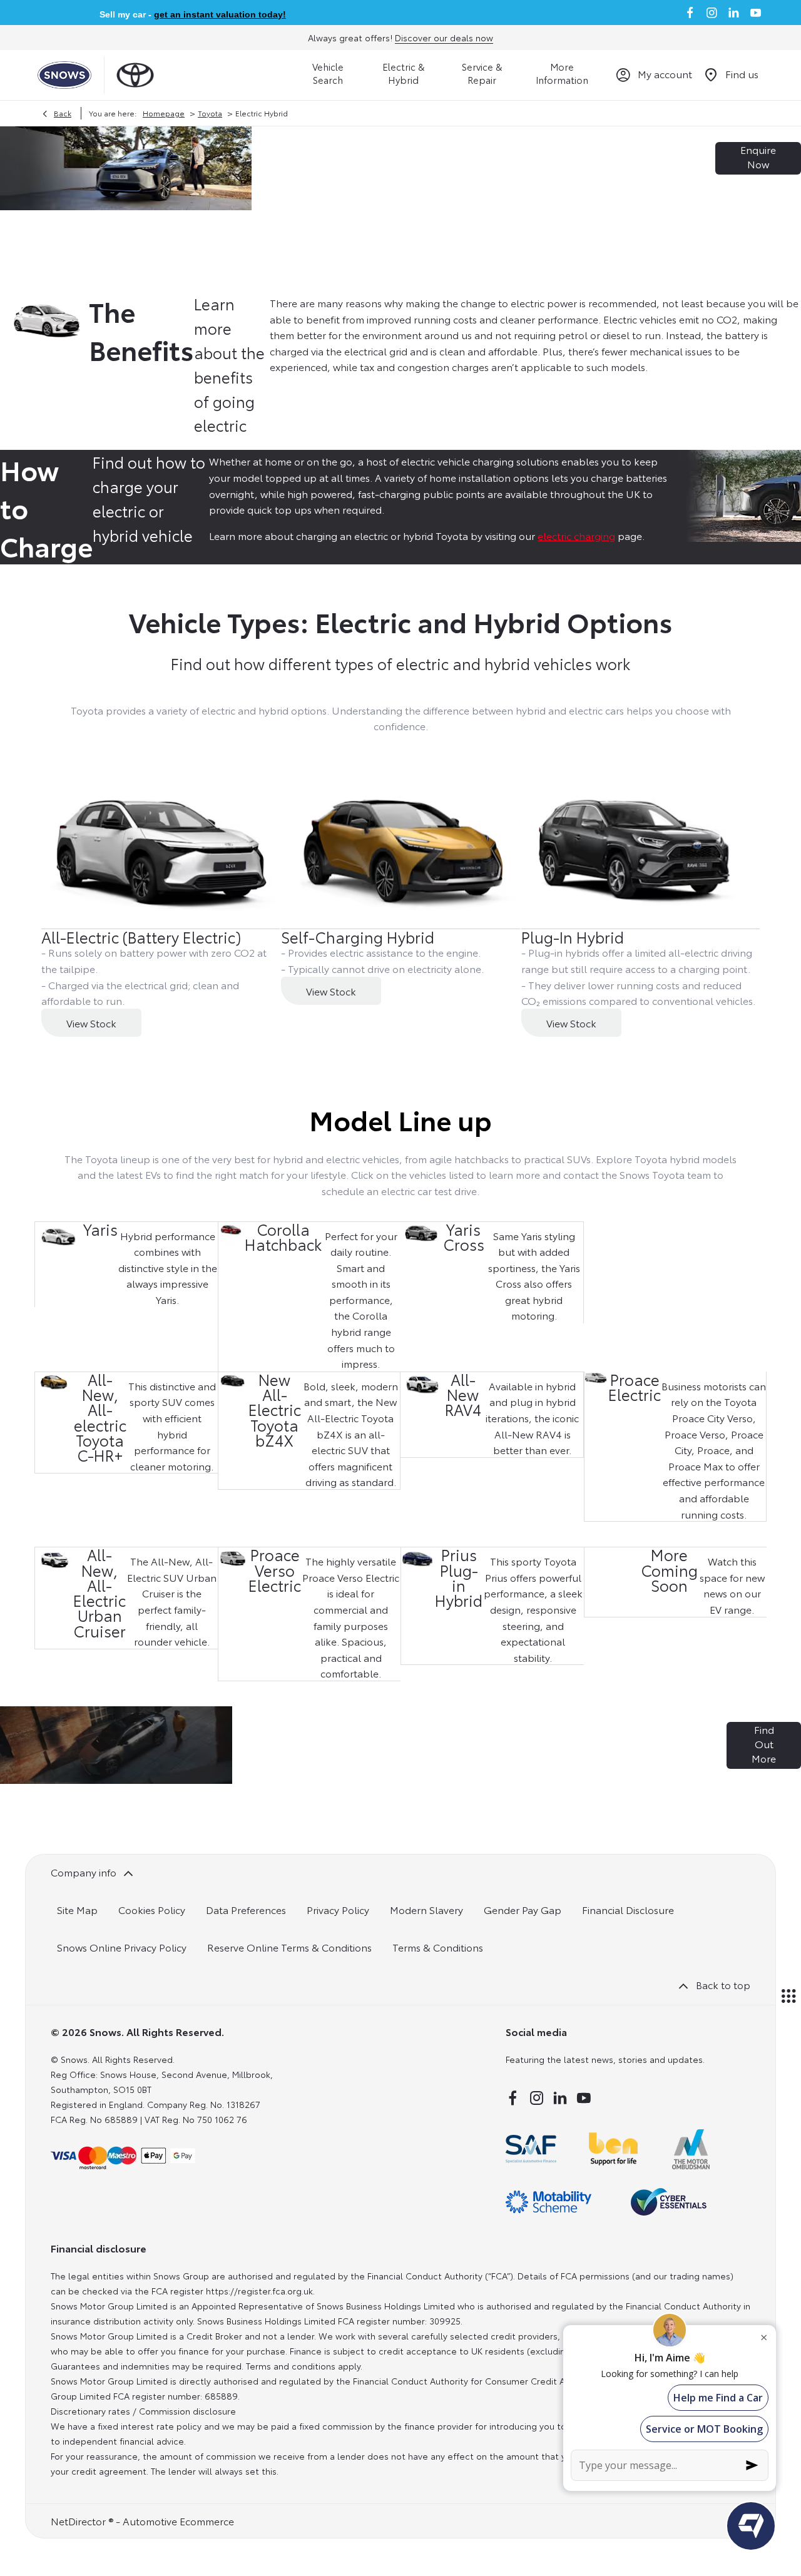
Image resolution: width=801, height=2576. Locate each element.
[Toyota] (135, 75)
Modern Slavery (426, 1909)
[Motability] (548, 2202)
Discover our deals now (444, 38)
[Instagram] (712, 13)
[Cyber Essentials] (669, 2202)
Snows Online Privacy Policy (122, 1947)
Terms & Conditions (438, 1947)
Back (63, 113)
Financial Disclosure (628, 1909)
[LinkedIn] (734, 13)
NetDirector (79, 2521)
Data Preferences (246, 1909)
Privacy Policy (338, 1909)
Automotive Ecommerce (178, 2521)
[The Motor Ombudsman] (691, 2149)
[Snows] (64, 75)
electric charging (576, 535)
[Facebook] (690, 13)
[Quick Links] (788, 1997)
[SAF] (531, 2149)
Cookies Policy (152, 1909)
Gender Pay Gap (523, 1909)
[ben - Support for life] (613, 2149)
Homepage (164, 113)
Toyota (210, 113)
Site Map (77, 1909)
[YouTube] (756, 13)
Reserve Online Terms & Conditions (289, 1947)
